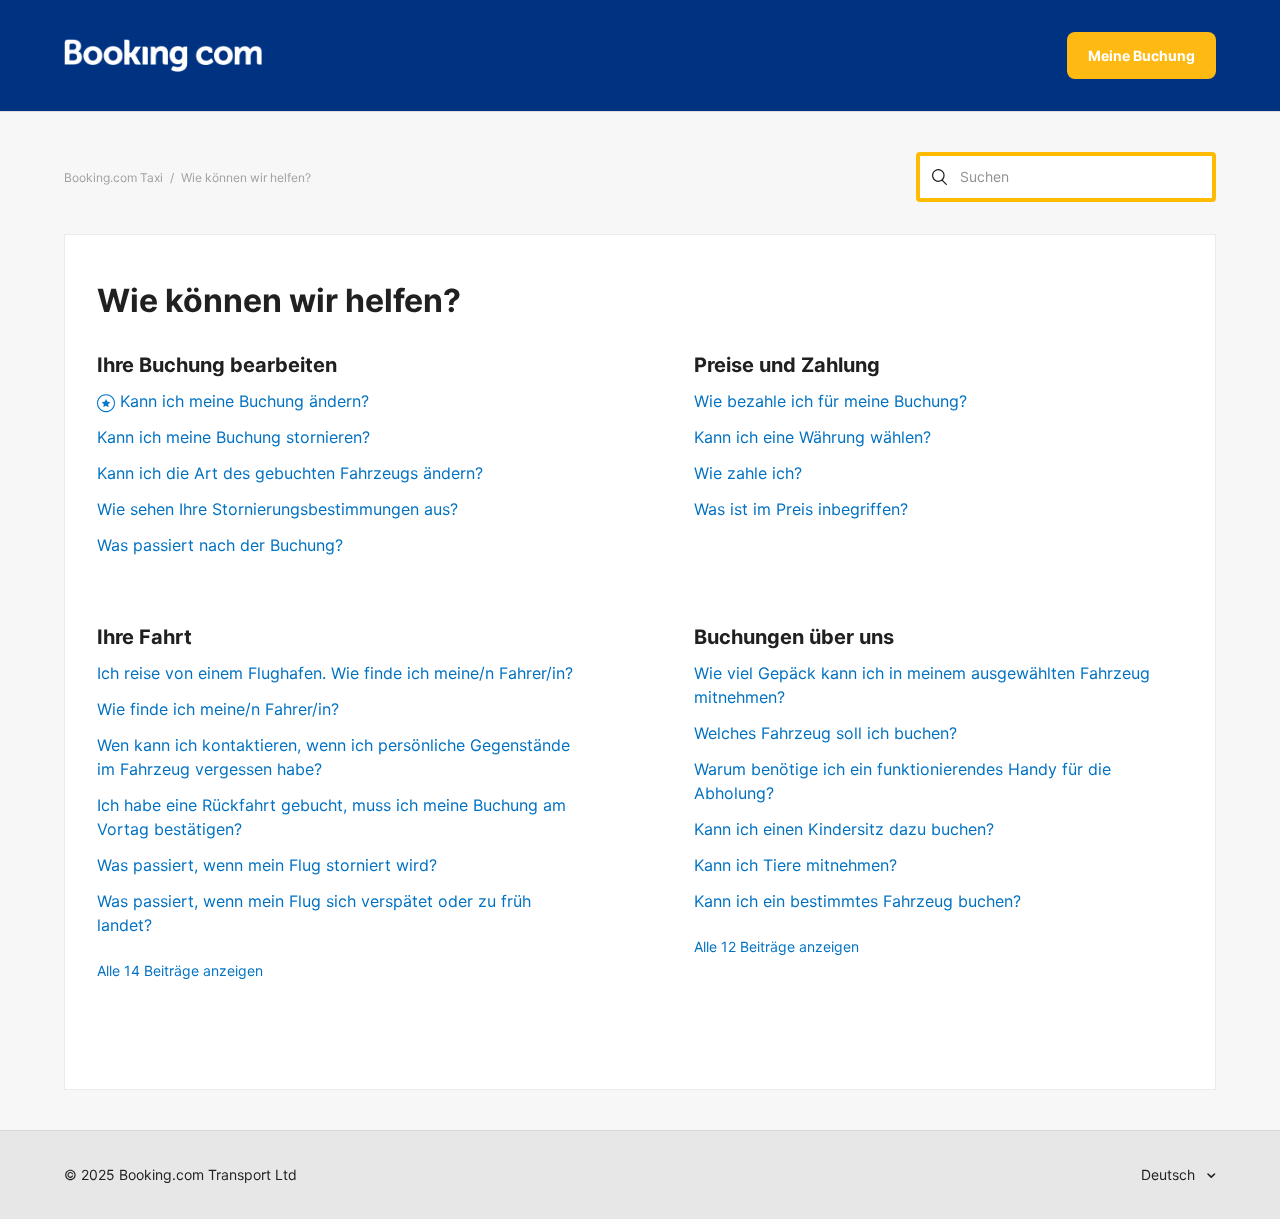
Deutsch (1170, 1174)
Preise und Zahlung (787, 365)
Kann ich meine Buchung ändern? (244, 401)
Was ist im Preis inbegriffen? (801, 509)
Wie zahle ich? (748, 473)
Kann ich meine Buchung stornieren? (233, 437)
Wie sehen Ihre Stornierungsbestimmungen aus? (277, 509)
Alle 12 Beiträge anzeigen (776, 946)
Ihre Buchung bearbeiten (217, 365)
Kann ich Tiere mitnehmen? (795, 865)
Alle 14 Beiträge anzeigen (180, 970)
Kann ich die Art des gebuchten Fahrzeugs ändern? (290, 473)
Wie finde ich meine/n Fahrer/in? (218, 709)
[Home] (163, 56)
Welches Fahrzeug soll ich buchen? (825, 733)
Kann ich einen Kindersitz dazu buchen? (844, 829)
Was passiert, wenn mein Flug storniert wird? (267, 865)
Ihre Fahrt (144, 637)
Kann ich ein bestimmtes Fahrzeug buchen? (857, 901)
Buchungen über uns (794, 637)
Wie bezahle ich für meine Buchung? (830, 401)
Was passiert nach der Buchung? (220, 545)
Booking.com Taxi (113, 177)
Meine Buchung (1141, 55)
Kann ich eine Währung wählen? (812, 437)
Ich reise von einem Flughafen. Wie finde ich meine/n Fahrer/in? (335, 673)
